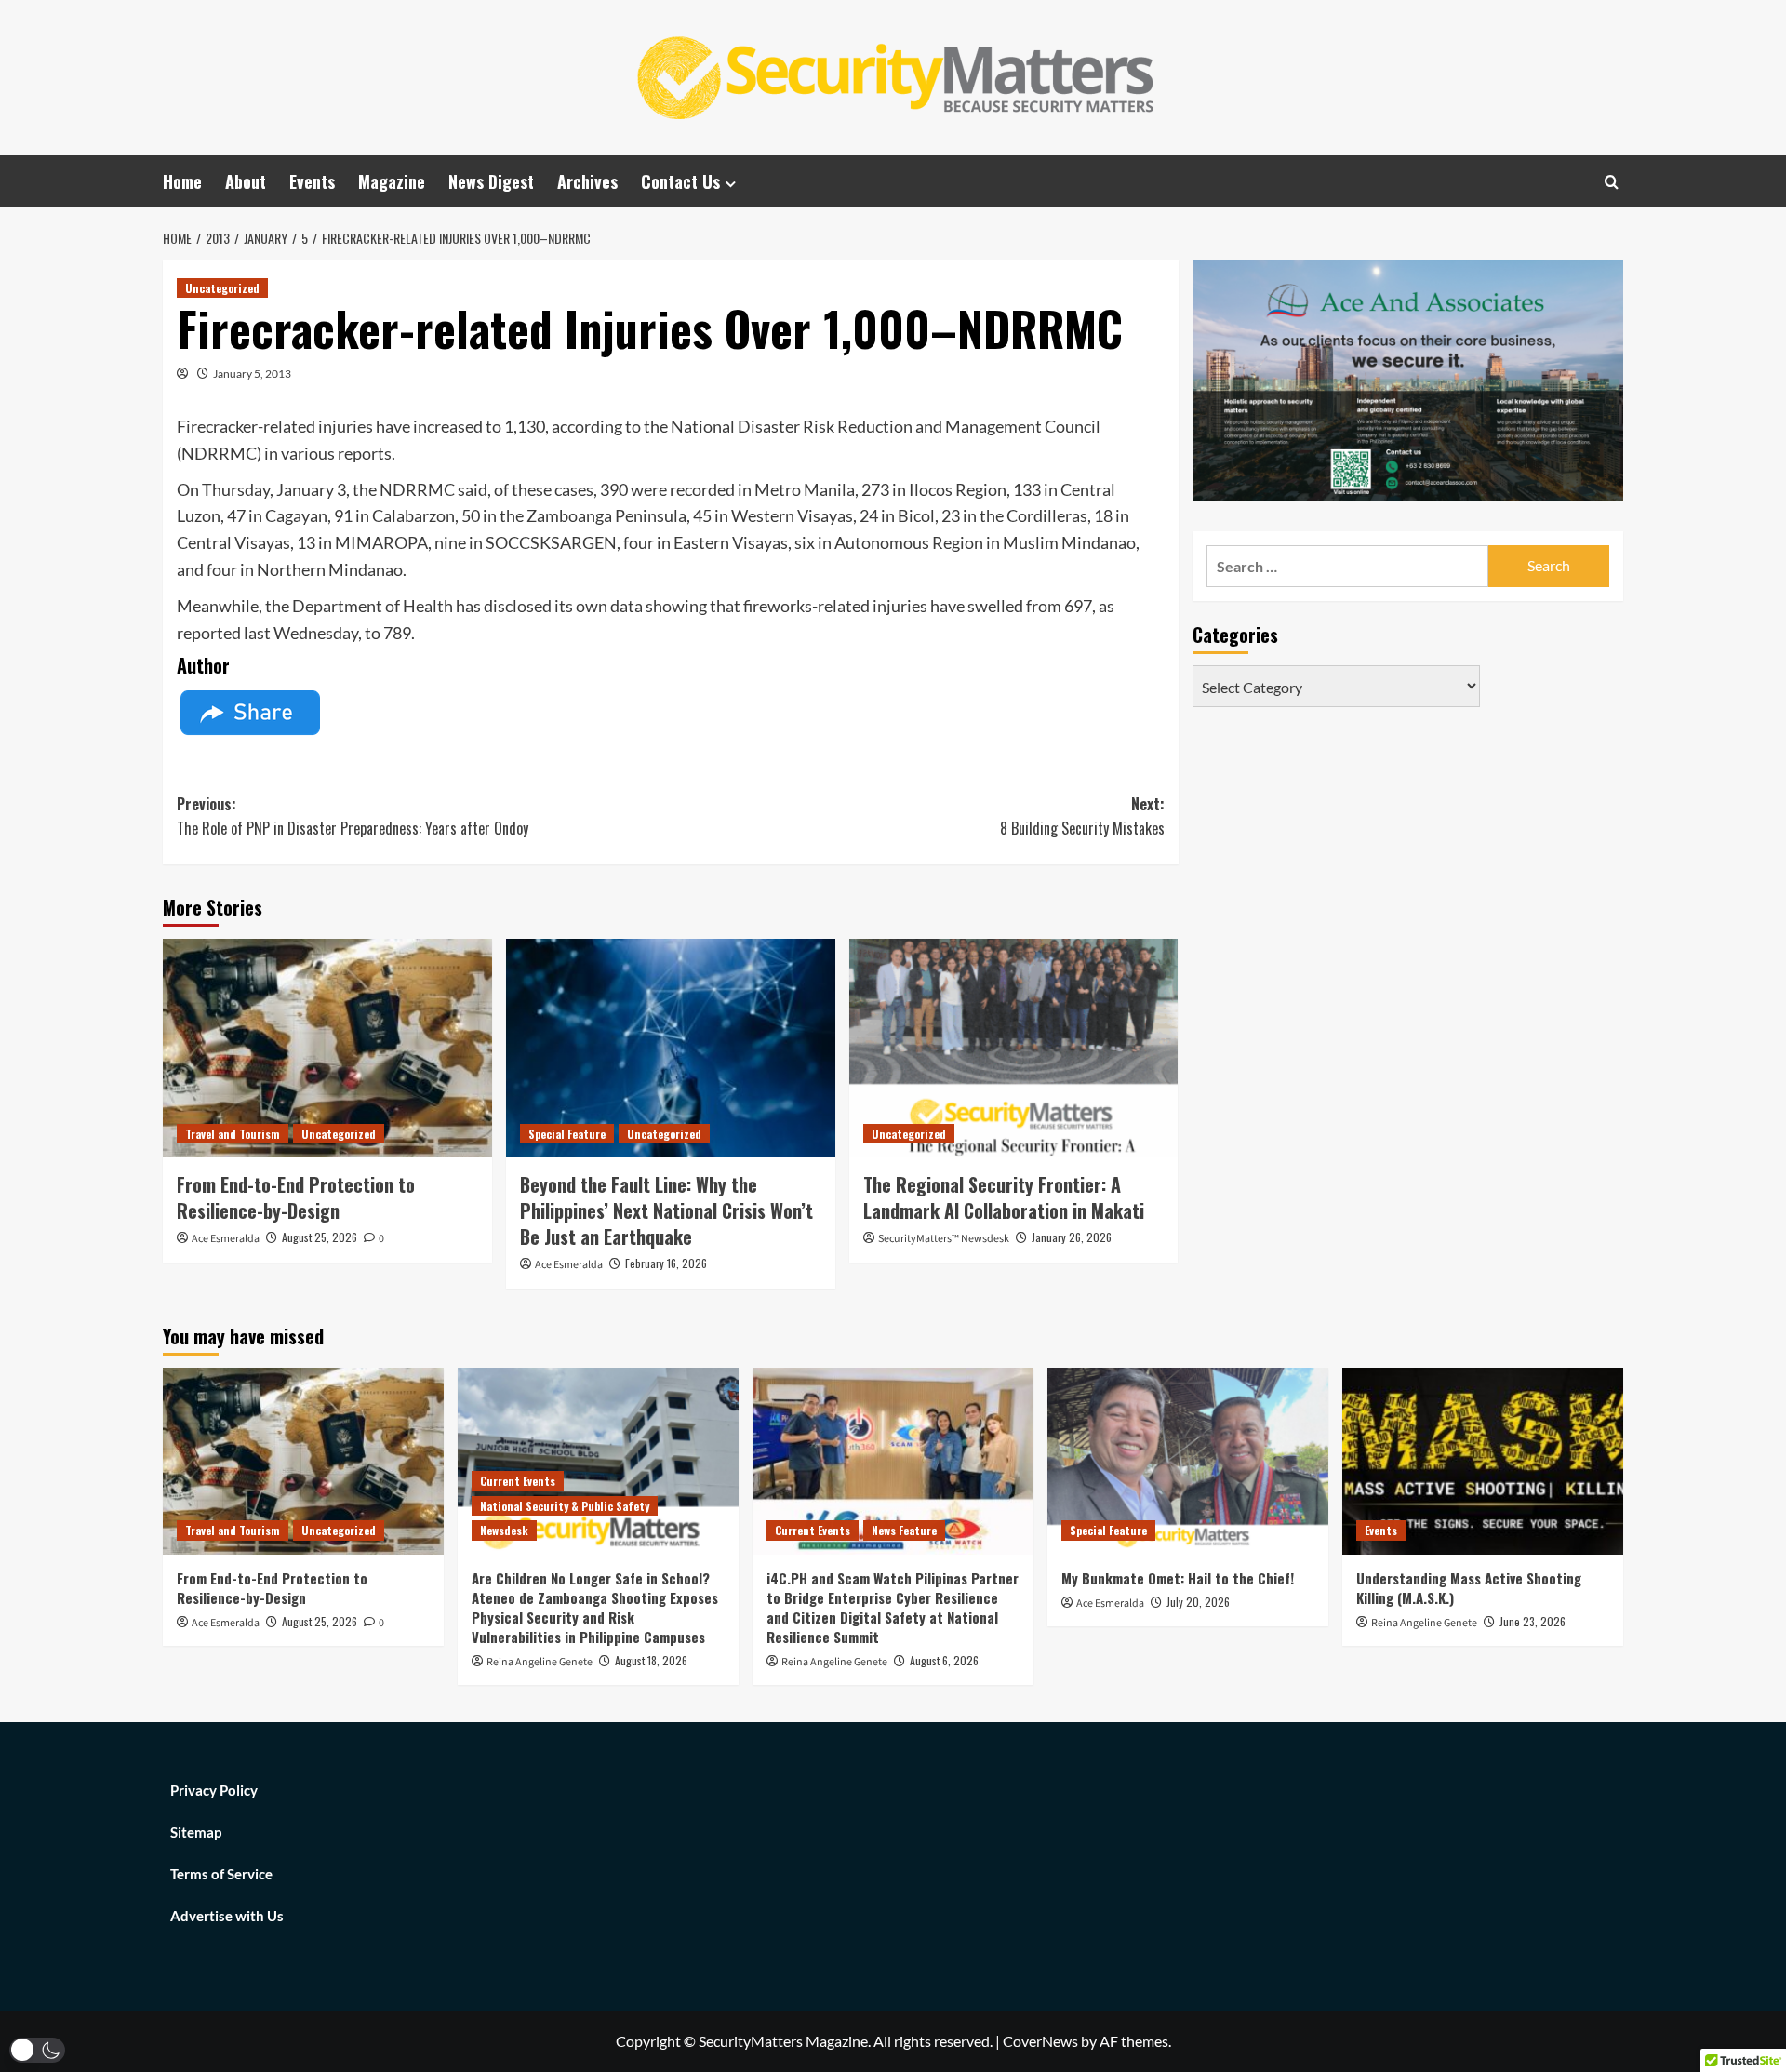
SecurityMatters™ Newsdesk (944, 1239)
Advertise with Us (227, 1916)
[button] (37, 2050)
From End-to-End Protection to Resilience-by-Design (296, 1197)
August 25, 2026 (320, 1237)
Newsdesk (504, 1530)
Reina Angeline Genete (540, 1662)
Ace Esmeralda (226, 1239)
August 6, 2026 (944, 1660)
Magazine (392, 181)
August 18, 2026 (651, 1660)
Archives (587, 181)
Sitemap (196, 1832)
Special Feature (567, 1134)
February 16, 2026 (666, 1263)
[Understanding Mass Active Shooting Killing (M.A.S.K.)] (1483, 1461)
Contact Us (680, 181)
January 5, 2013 (252, 374)
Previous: (353, 816)
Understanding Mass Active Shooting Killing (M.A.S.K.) (1469, 1588)
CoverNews (1040, 2041)
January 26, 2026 (1072, 1237)
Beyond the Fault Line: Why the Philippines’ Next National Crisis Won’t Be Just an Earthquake (666, 1210)
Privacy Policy (214, 1790)
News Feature (904, 1530)
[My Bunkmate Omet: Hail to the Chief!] (1188, 1461)
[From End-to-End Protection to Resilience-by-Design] (327, 1049)
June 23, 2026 (1533, 1621)
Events (312, 181)
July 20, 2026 (1198, 1602)
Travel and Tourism (233, 1134)
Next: (1082, 816)
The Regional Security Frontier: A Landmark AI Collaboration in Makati (1004, 1197)
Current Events (518, 1481)
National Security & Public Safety (565, 1506)
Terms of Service (221, 1874)
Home (182, 181)
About (246, 181)
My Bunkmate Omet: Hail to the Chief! (1178, 1578)
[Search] (1612, 182)
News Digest (491, 181)
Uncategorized (222, 288)
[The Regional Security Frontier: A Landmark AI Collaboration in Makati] (1014, 1049)
